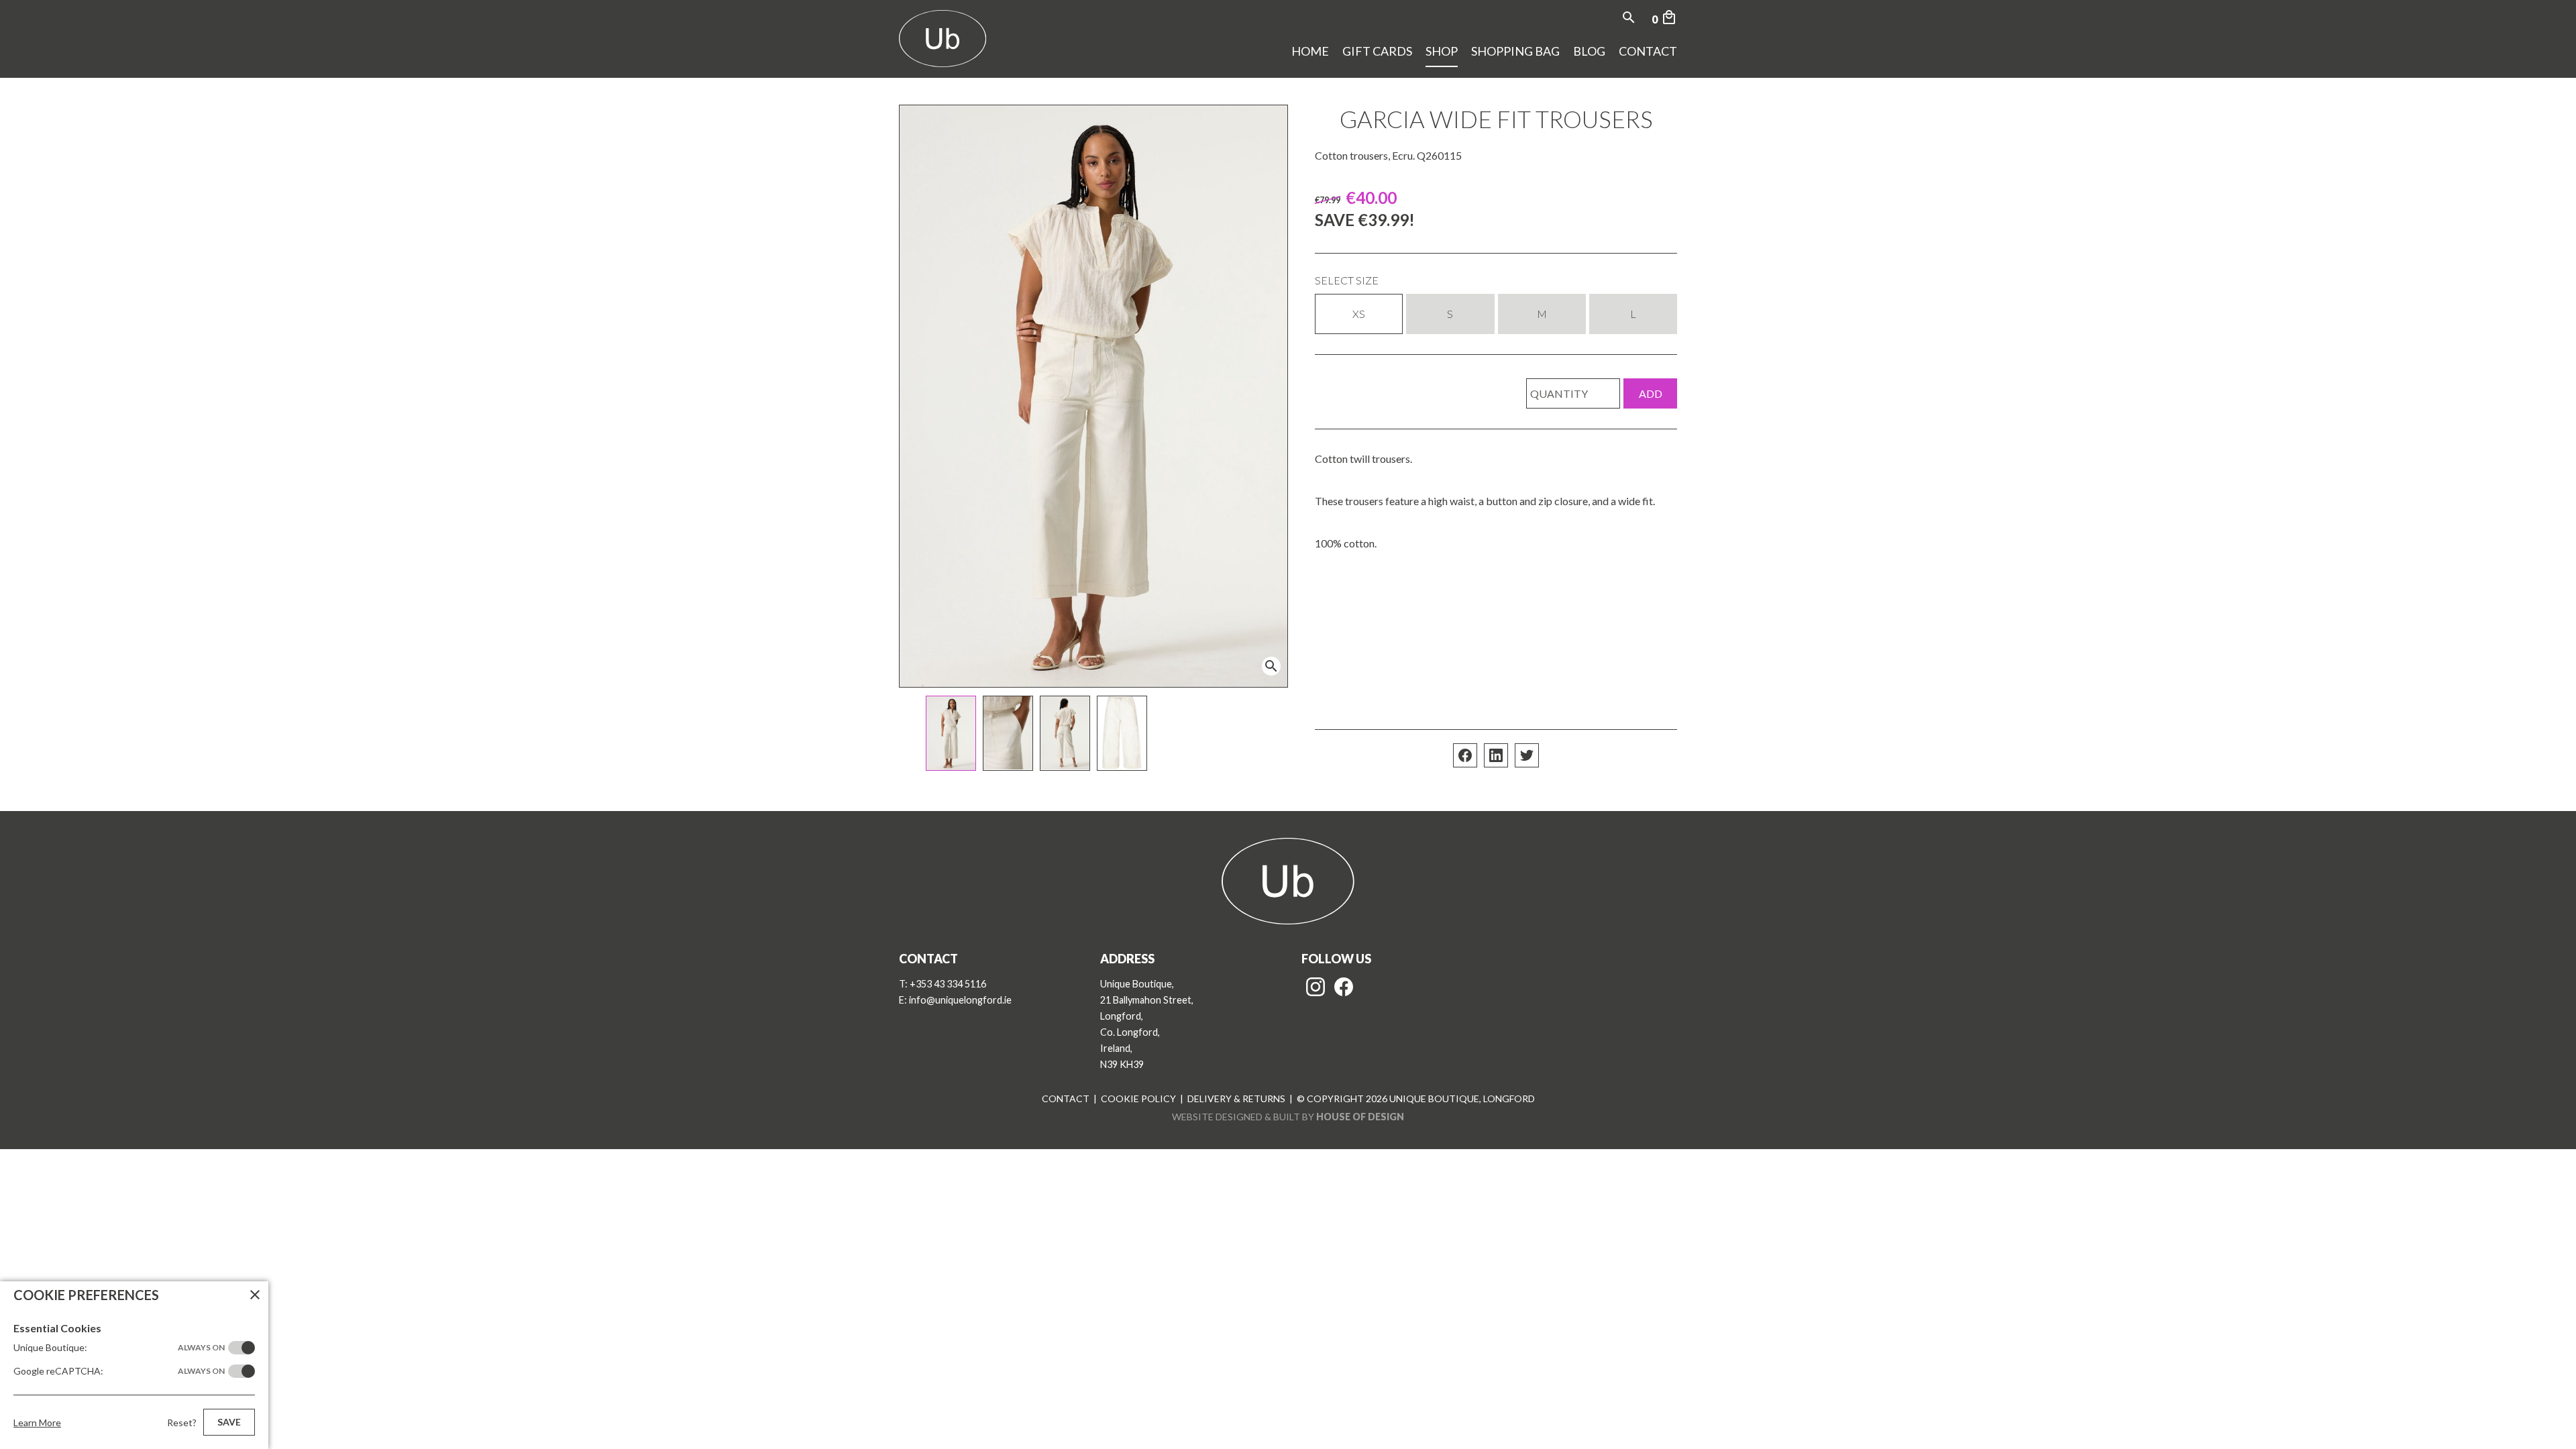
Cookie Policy (1138, 1098)
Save (229, 1422)
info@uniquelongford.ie (960, 1000)
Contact (1648, 51)
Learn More (37, 1423)
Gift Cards (1377, 51)
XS (1359, 314)
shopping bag (1515, 51)
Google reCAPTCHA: (119, 1371)
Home (1310, 51)
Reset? (182, 1423)
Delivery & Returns (1236, 1098)
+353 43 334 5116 (948, 984)
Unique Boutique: (119, 1347)
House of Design (1360, 1117)
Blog (1589, 51)
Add (1651, 393)
